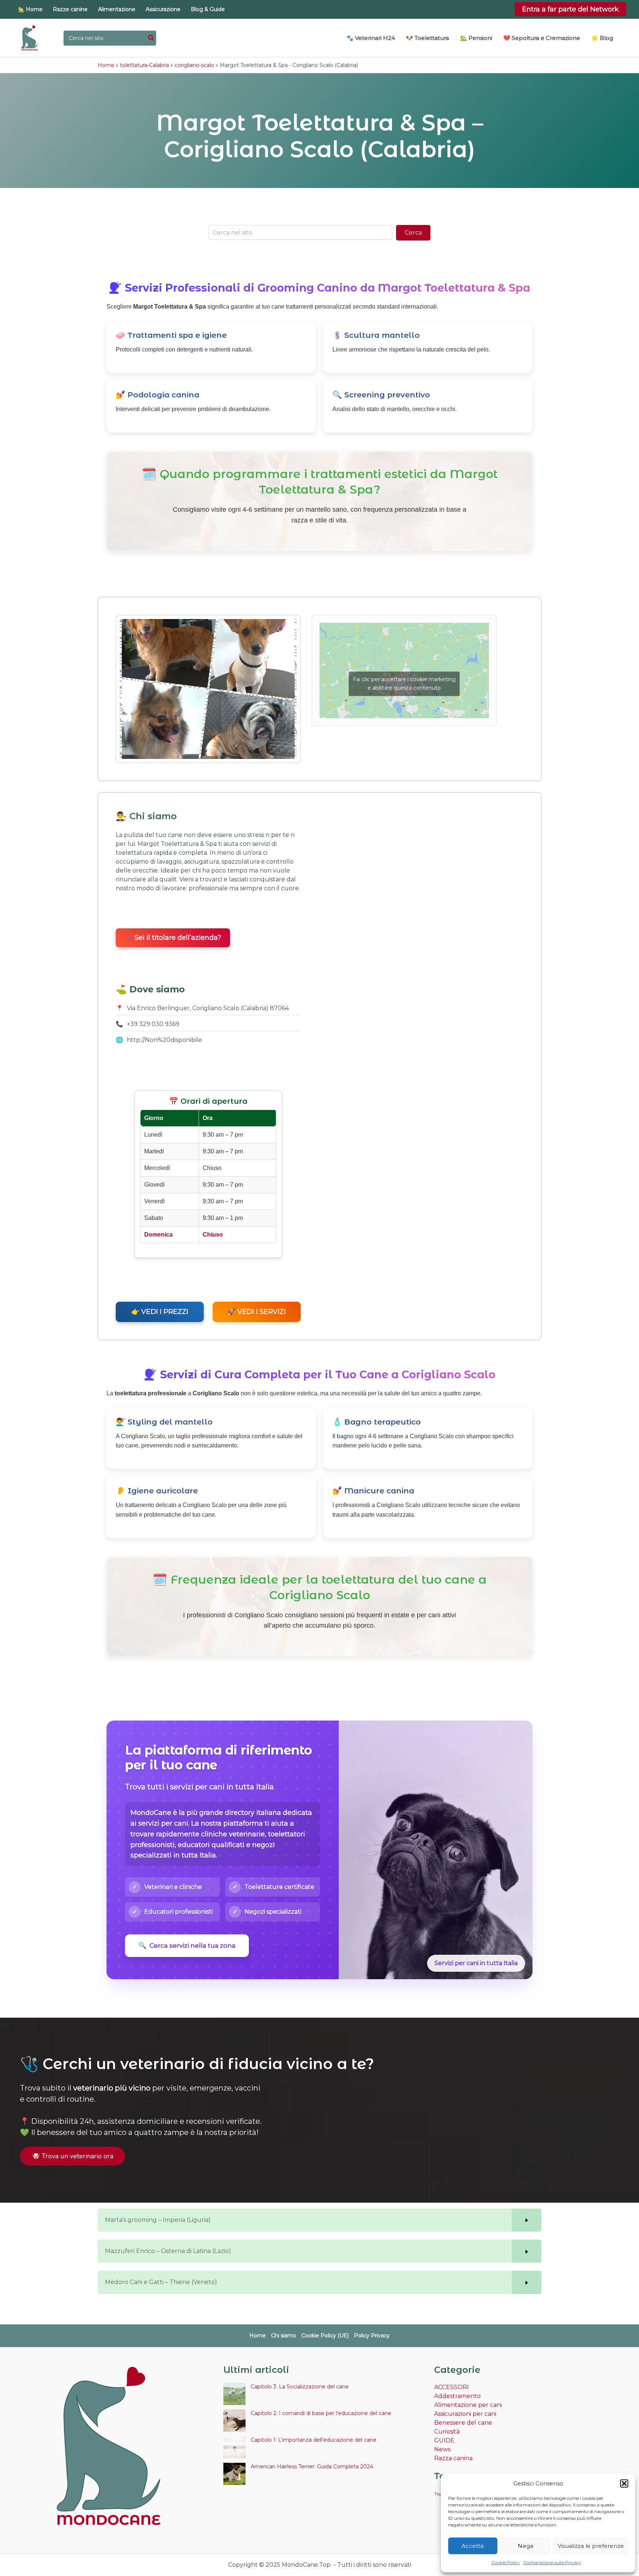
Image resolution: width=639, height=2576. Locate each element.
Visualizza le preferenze (591, 2546)
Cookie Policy (506, 2562)
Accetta (473, 2546)
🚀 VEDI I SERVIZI (257, 1312)
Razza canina (453, 2458)
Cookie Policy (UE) (325, 2335)
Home (106, 65)
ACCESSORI (452, 2387)
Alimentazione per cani (468, 2405)
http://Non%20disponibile (164, 1040)
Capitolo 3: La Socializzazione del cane (300, 2387)
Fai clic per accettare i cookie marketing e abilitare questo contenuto (404, 684)
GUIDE (444, 2440)
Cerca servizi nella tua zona (187, 1946)
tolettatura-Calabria (144, 65)
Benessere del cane (463, 2423)
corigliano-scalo (194, 65)
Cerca (413, 233)
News (442, 2449)
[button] (624, 2483)
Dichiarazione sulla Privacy (552, 2562)
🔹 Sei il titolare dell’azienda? (173, 938)
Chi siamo (284, 2335)
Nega (525, 2546)
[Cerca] (151, 38)
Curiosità (447, 2432)
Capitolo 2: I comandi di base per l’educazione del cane (321, 2413)
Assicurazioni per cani (465, 2414)
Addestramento (457, 2396)
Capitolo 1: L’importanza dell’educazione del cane (314, 2440)
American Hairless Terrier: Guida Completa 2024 (312, 2466)
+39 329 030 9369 (153, 1024)
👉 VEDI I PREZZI (160, 1312)
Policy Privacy (372, 2335)
